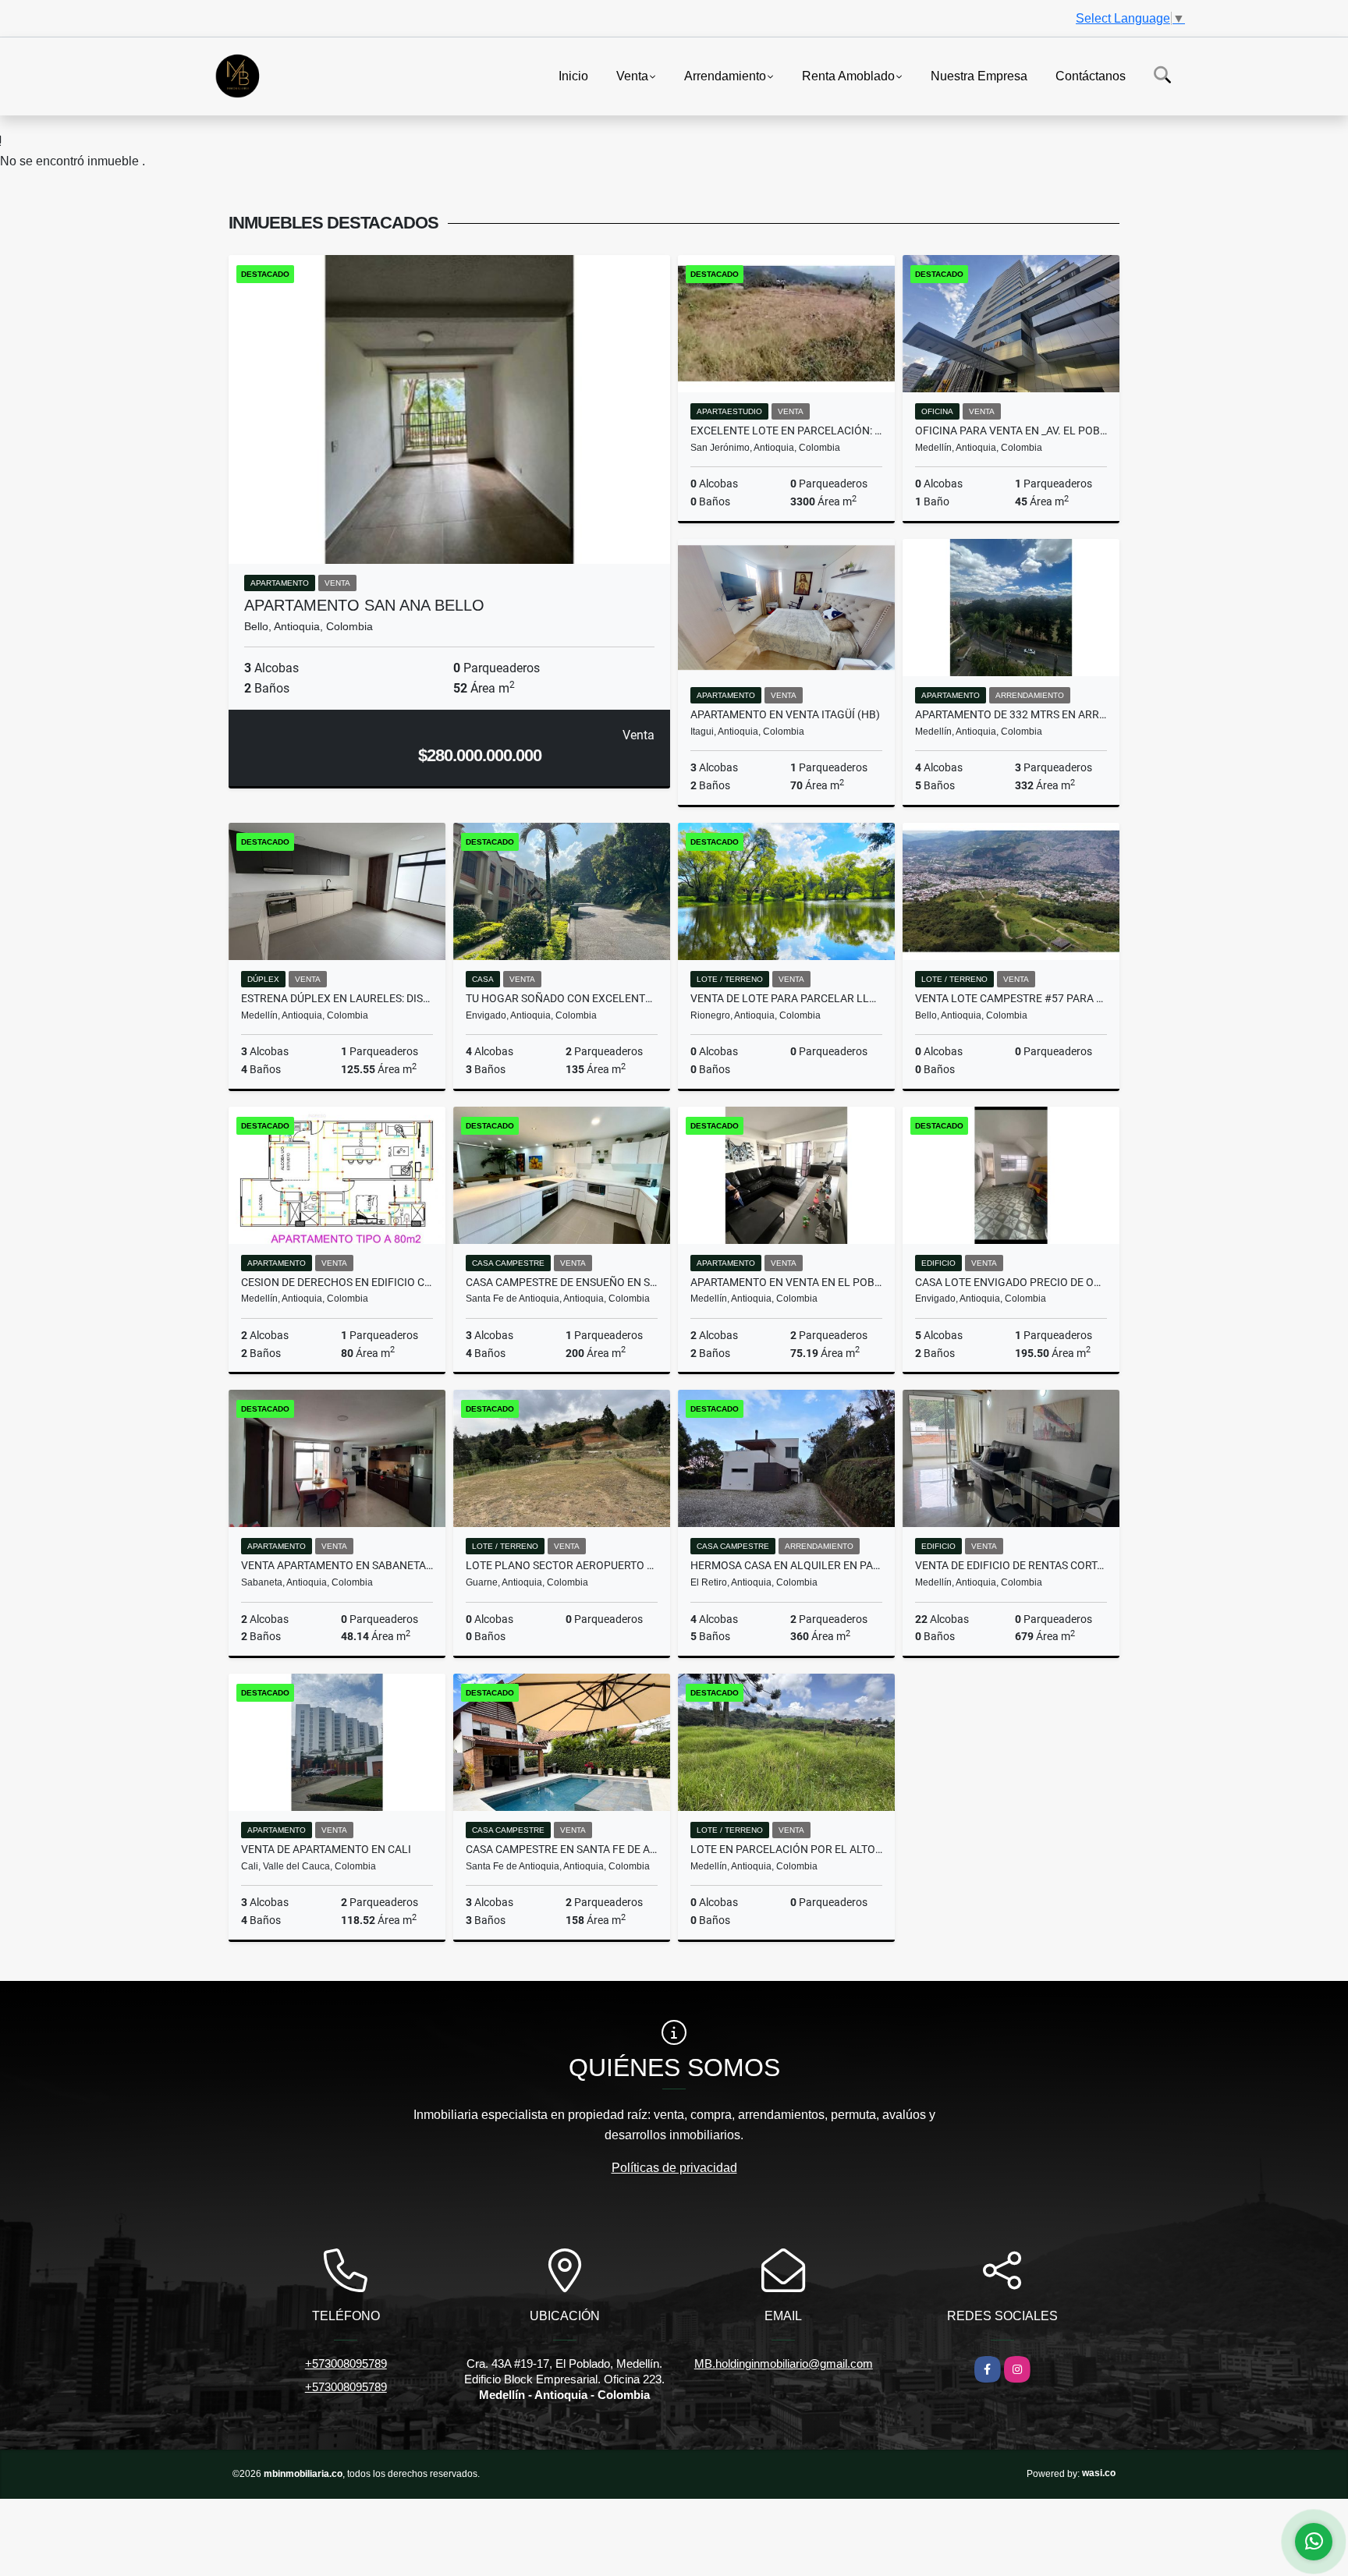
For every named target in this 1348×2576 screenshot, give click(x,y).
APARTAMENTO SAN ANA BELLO (364, 605)
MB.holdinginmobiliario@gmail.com (784, 2363)
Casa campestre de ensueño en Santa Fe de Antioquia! (562, 1282)
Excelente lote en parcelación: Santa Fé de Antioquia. (786, 431)
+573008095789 (346, 2363)
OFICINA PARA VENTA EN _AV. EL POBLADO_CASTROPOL (1011, 431)
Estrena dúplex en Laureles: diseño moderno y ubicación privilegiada (337, 998)
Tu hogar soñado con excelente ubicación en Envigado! (562, 998)
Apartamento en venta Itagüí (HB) (785, 714)
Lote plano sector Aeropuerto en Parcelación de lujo (562, 1565)
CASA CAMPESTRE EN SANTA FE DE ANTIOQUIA (562, 1849)
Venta (632, 75)
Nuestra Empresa (979, 75)
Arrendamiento (725, 75)
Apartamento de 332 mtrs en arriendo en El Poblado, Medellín (1011, 714)
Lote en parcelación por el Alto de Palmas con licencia (786, 1849)
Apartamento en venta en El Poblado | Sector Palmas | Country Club (786, 1282)
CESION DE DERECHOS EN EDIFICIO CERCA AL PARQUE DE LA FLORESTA (337, 1282)
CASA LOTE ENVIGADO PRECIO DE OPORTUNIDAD (1011, 1282)
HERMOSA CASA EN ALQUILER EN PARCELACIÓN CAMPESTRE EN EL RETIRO (786, 1565)
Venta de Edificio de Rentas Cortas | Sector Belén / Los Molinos (1011, 1565)
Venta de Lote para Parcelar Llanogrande (786, 998)
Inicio (573, 75)
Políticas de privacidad (674, 2168)
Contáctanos (1091, 75)
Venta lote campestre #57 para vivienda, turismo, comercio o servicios (1011, 998)
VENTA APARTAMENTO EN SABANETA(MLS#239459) (337, 1565)
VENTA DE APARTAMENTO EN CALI (326, 1849)
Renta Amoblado (848, 75)
